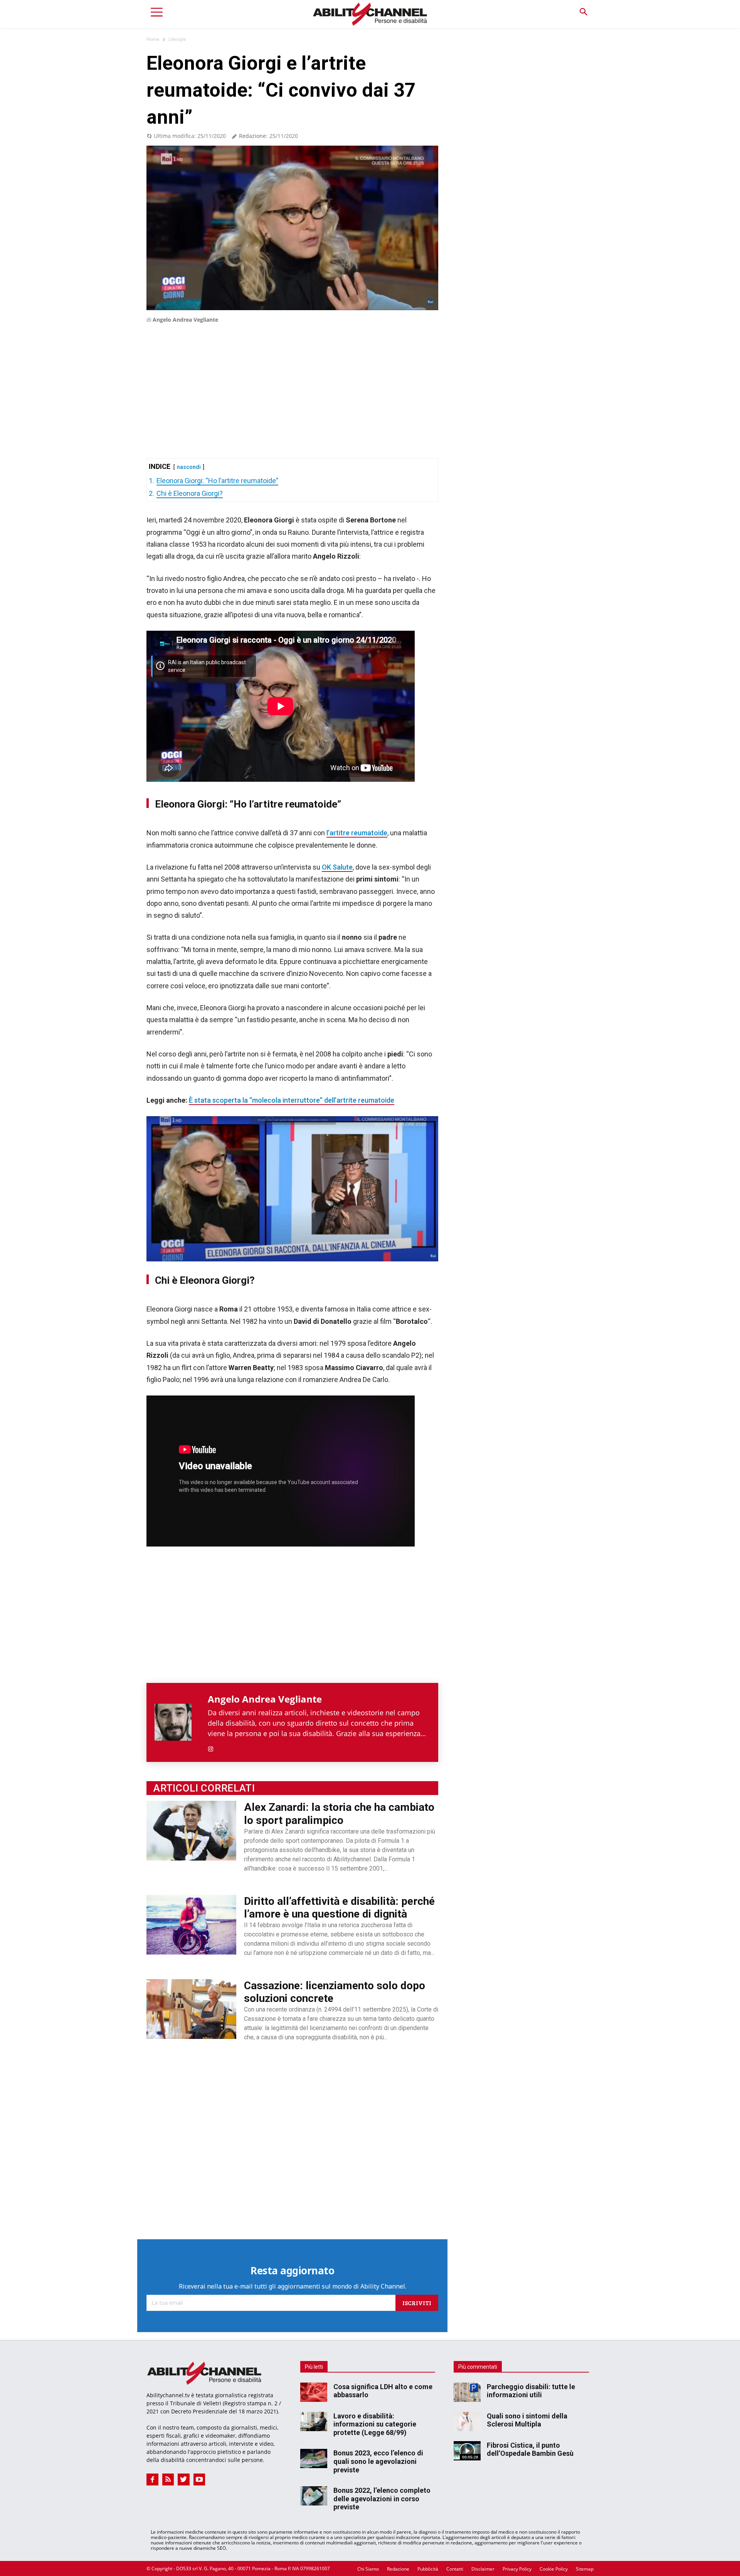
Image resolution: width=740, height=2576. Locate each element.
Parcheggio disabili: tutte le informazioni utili (531, 2391)
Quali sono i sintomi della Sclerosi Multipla (527, 2420)
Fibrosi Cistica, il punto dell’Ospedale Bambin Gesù (530, 2449)
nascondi (189, 467)
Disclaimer (483, 2569)
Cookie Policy (554, 2569)
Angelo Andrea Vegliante (185, 320)
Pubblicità (428, 2569)
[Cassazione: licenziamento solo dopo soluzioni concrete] (191, 2009)
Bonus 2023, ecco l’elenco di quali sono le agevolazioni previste (378, 2461)
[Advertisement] (292, 380)
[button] (583, 12)
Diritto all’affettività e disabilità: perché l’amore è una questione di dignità (339, 1908)
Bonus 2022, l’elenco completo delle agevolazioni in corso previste (382, 2499)
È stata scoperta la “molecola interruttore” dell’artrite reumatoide (292, 1100)
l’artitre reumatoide (357, 833)
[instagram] (211, 1747)
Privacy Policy (517, 2569)
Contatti (455, 2569)
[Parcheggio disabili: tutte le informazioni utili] (467, 2392)
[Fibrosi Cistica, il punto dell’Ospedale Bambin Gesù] (467, 2451)
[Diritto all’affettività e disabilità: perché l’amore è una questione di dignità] (191, 1925)
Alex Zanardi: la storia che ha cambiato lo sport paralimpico (339, 1814)
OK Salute (337, 867)
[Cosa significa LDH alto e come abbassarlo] (314, 2392)
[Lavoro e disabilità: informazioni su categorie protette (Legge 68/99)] (314, 2422)
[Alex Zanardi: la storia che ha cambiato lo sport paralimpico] (191, 1831)
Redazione (398, 2569)
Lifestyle (177, 39)
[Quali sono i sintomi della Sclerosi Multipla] (467, 2422)
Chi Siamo (368, 2569)
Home (153, 39)
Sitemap (585, 2569)
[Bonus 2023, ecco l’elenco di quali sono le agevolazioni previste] (314, 2458)
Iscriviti (417, 2303)
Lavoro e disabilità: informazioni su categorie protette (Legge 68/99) (375, 2424)
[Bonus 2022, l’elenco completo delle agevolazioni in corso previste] (314, 2496)
